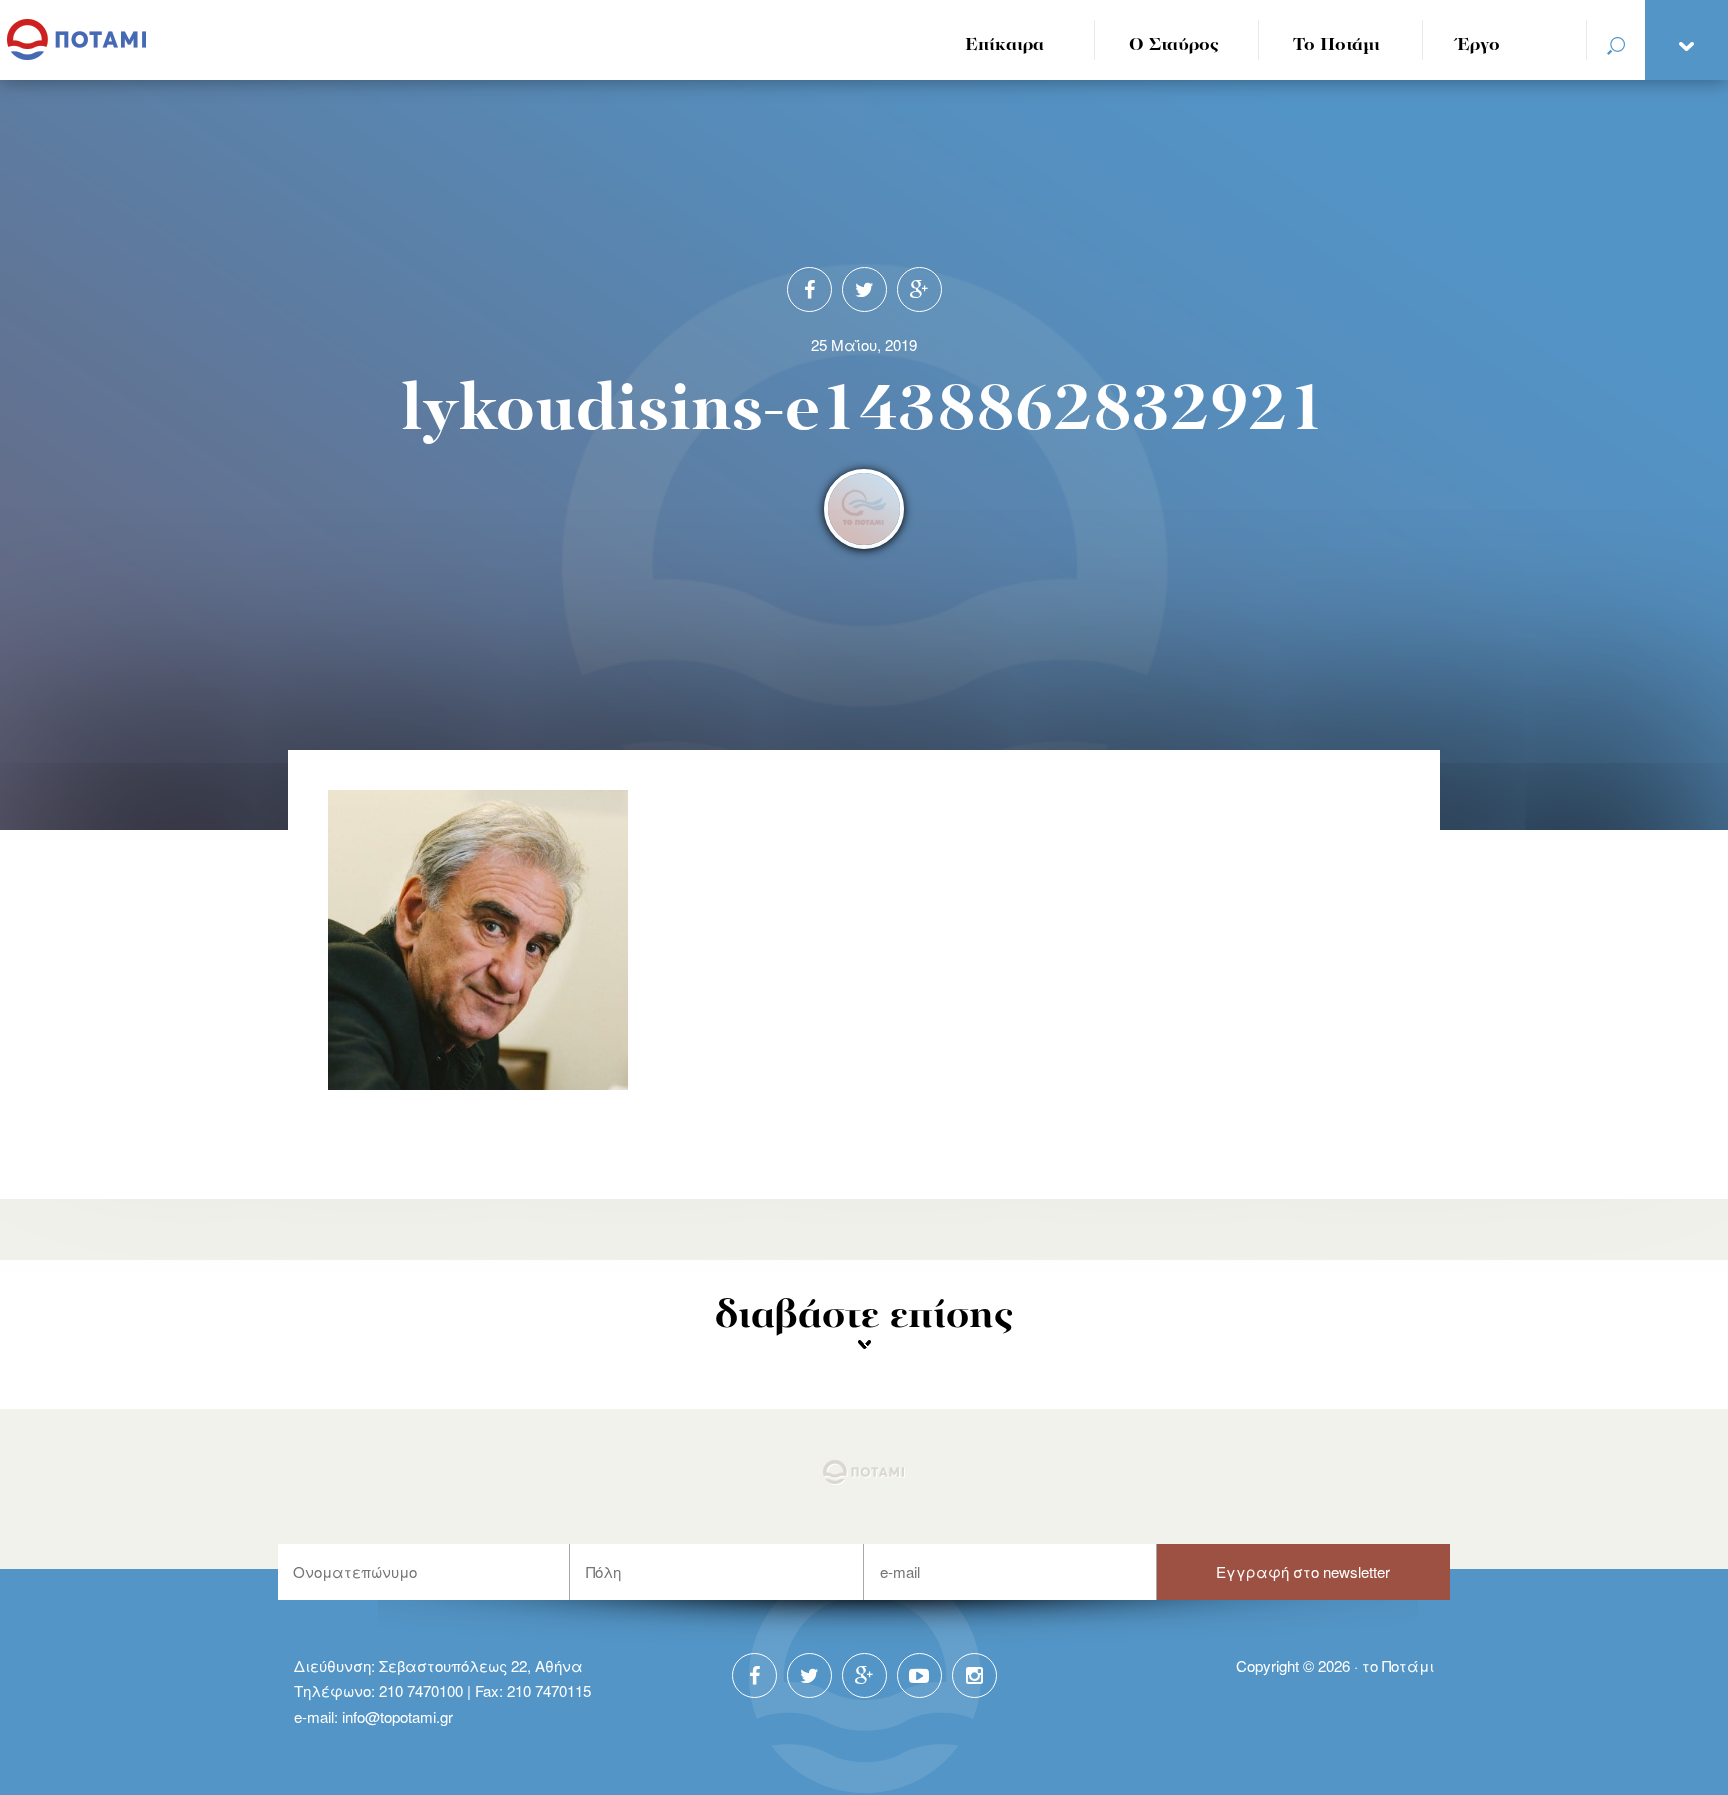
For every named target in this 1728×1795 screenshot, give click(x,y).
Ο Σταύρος (1174, 45)
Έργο (1478, 45)
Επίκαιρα (1004, 45)
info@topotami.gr (397, 1716)
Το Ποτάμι (1336, 45)
